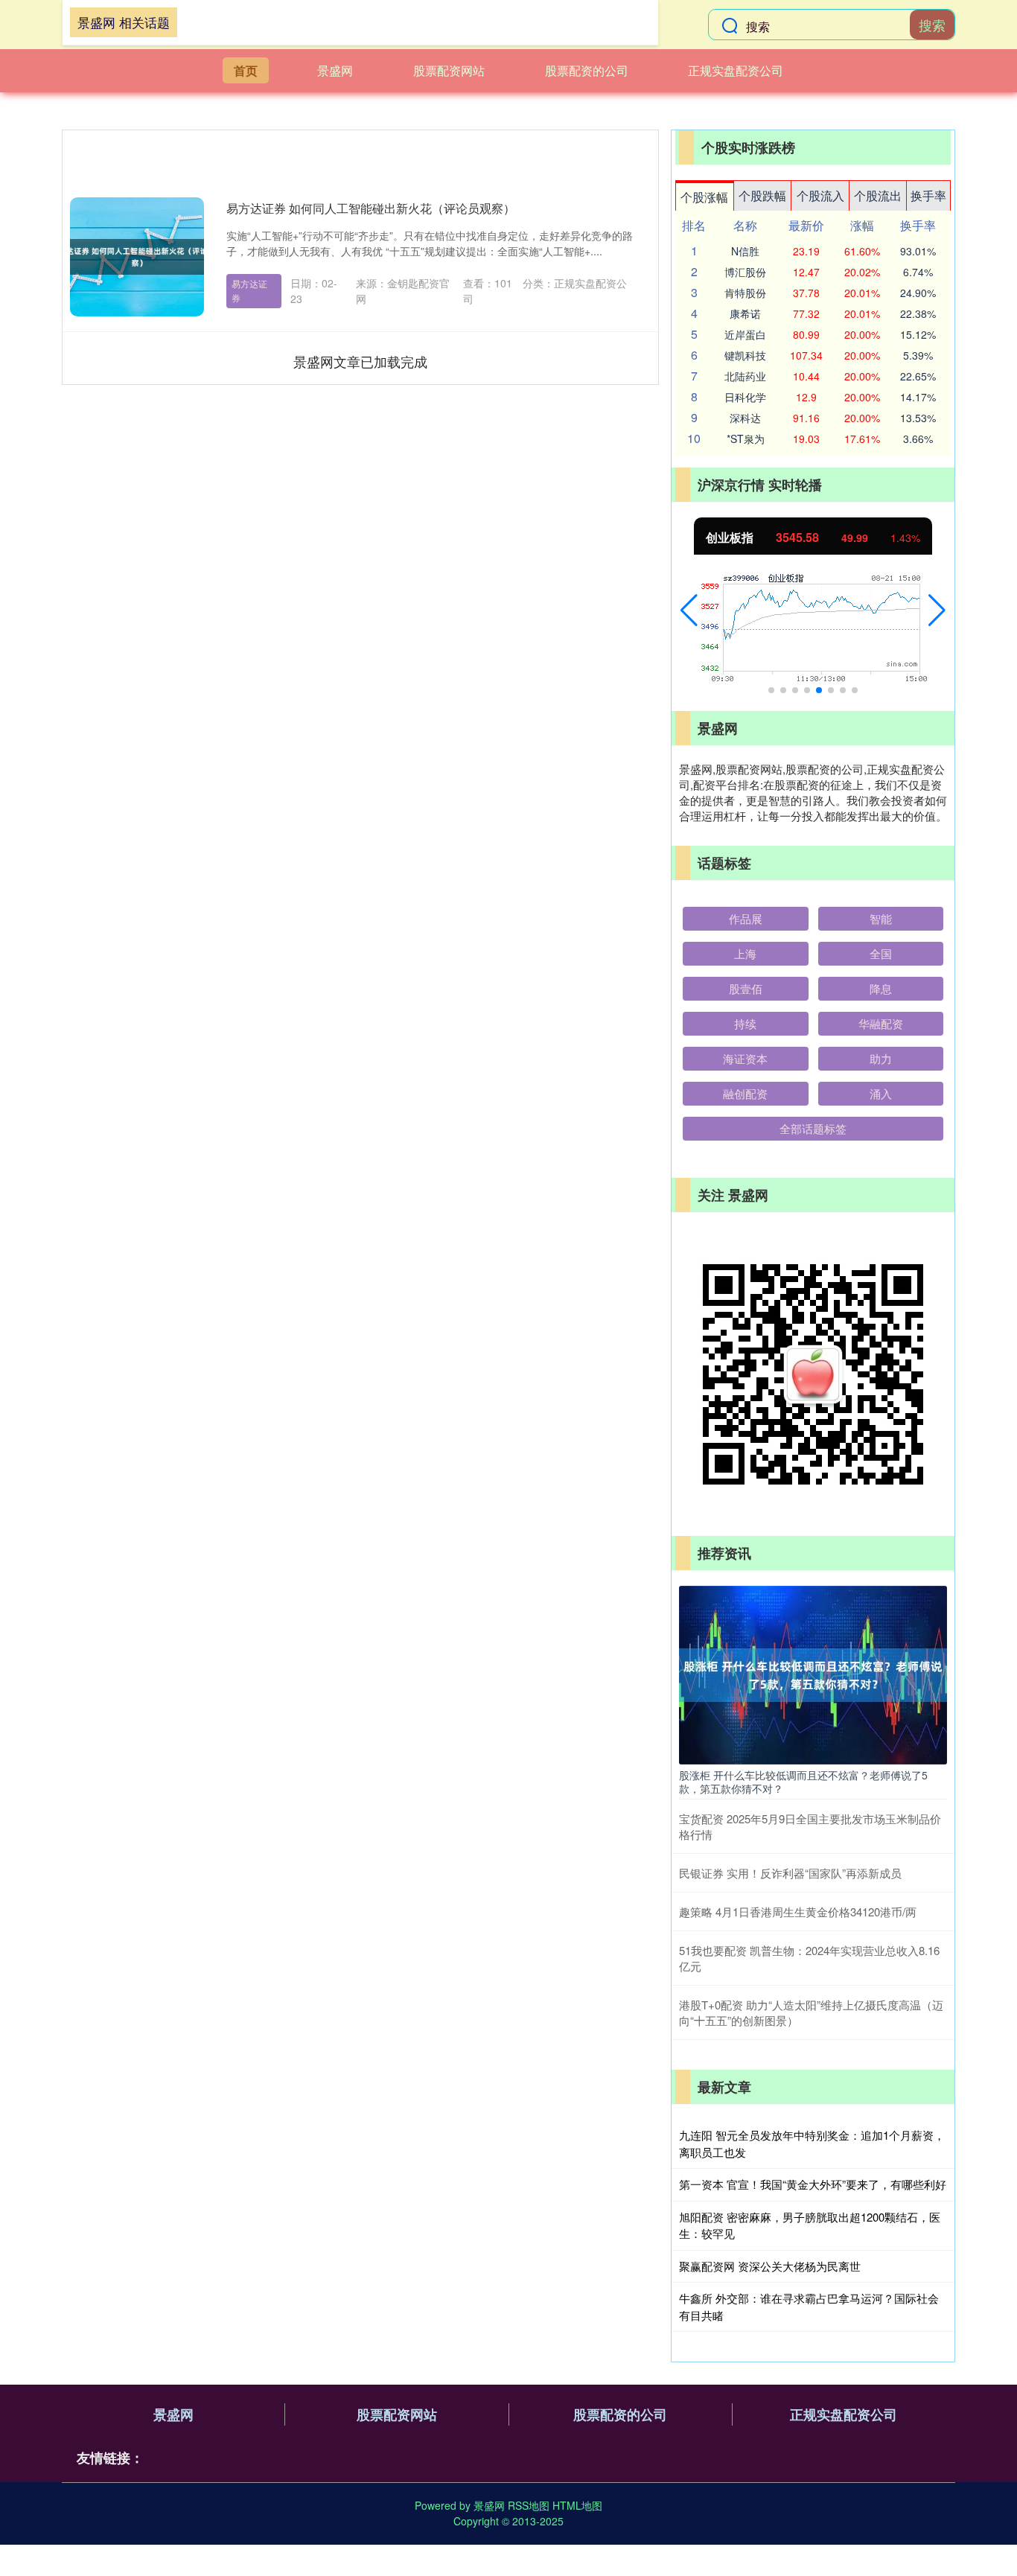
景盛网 (335, 70)
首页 (246, 70)
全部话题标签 (813, 1128)
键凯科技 (745, 355)
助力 (881, 1058)
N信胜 (745, 251)
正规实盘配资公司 (736, 70)
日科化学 (745, 397)
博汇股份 (745, 272)
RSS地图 (529, 2505)
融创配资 (745, 1093)
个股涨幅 (704, 197)
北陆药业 (745, 376)
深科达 (745, 418)
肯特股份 (745, 293)
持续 (745, 1023)
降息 (881, 988)
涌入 (881, 1093)
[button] (689, 610)
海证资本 (745, 1058)
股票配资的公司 (587, 70)
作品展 (746, 918)
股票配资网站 (449, 70)
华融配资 (881, 1023)
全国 (881, 953)
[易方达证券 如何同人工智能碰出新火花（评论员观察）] (137, 257)
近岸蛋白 (745, 334)
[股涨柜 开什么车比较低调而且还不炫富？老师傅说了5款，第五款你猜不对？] (813, 1674)
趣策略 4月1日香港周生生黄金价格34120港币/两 (798, 1912)
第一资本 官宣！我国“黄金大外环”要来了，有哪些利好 (813, 2184)
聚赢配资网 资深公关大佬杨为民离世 (770, 2266)
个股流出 (878, 195)
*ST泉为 (746, 439)
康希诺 (745, 313)
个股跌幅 (762, 195)
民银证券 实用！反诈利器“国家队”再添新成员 (790, 1873)
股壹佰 (746, 988)
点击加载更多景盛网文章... (361, 361)
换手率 (928, 195)
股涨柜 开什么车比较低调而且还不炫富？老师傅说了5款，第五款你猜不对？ (803, 1782)
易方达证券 (249, 290)
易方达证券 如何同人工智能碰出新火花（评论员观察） (371, 208)
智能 (881, 918)
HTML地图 (577, 2505)
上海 (745, 953)
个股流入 (820, 195)
